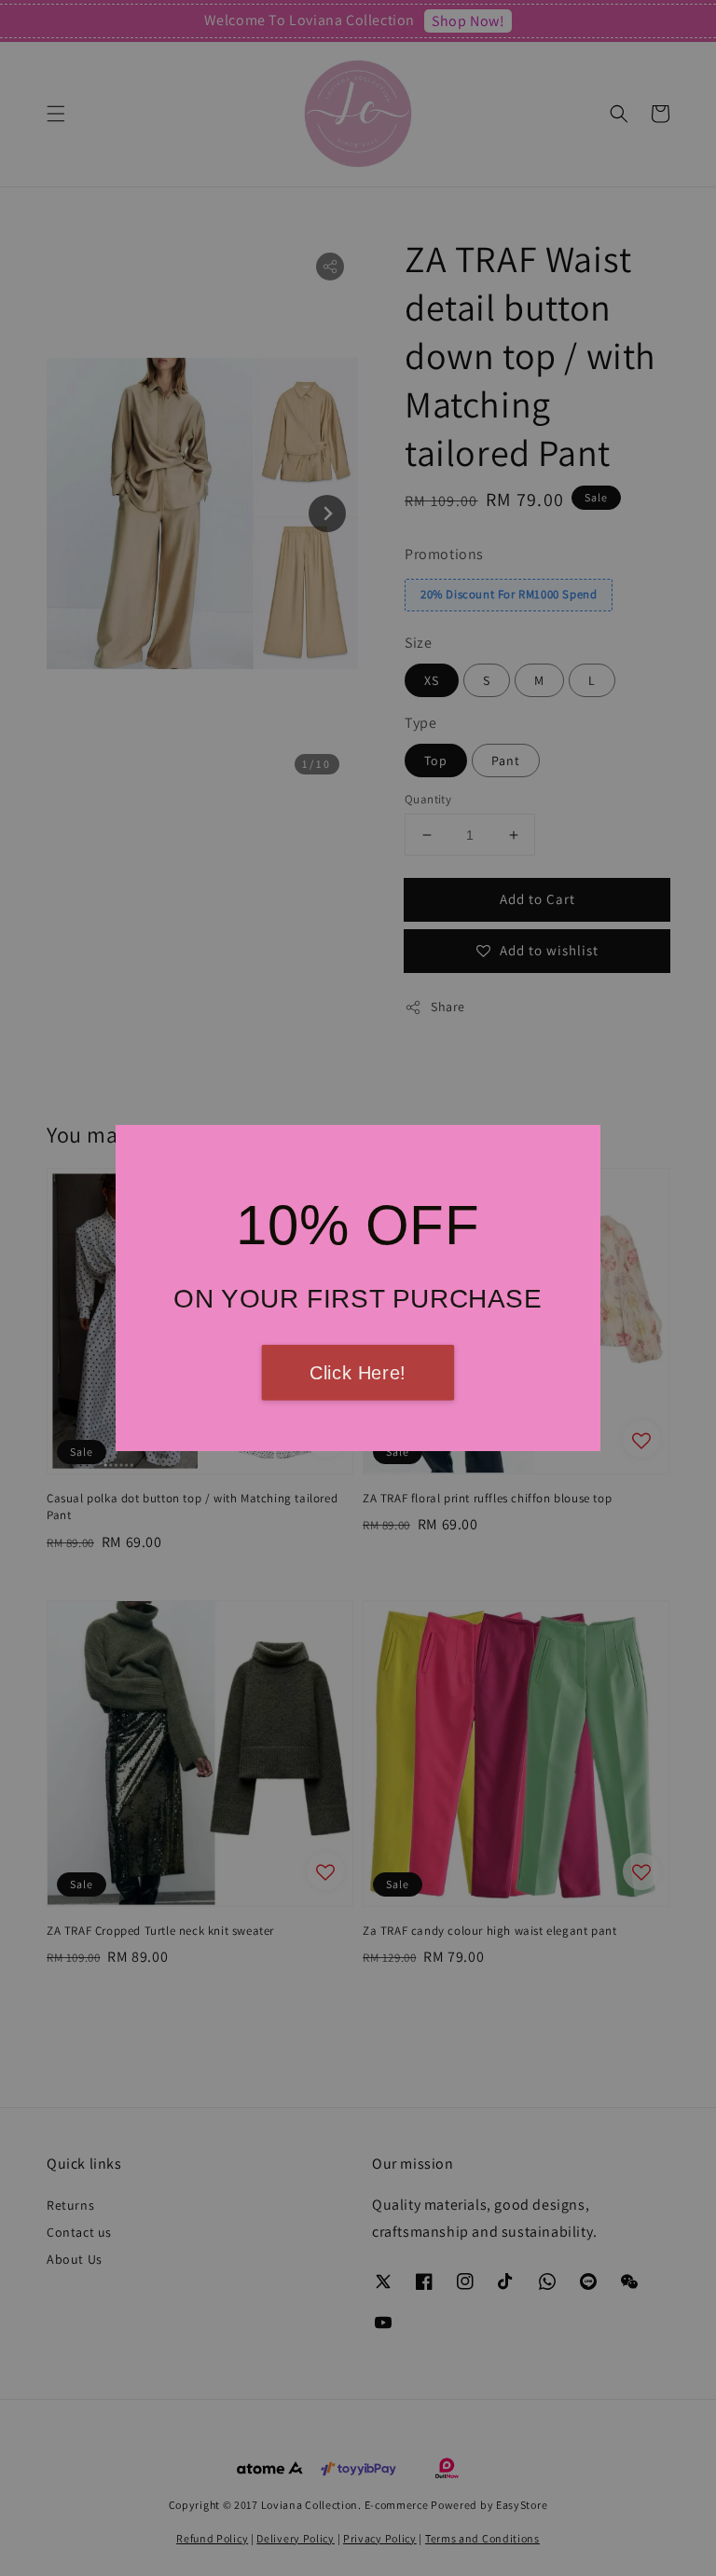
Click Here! (358, 1373)
